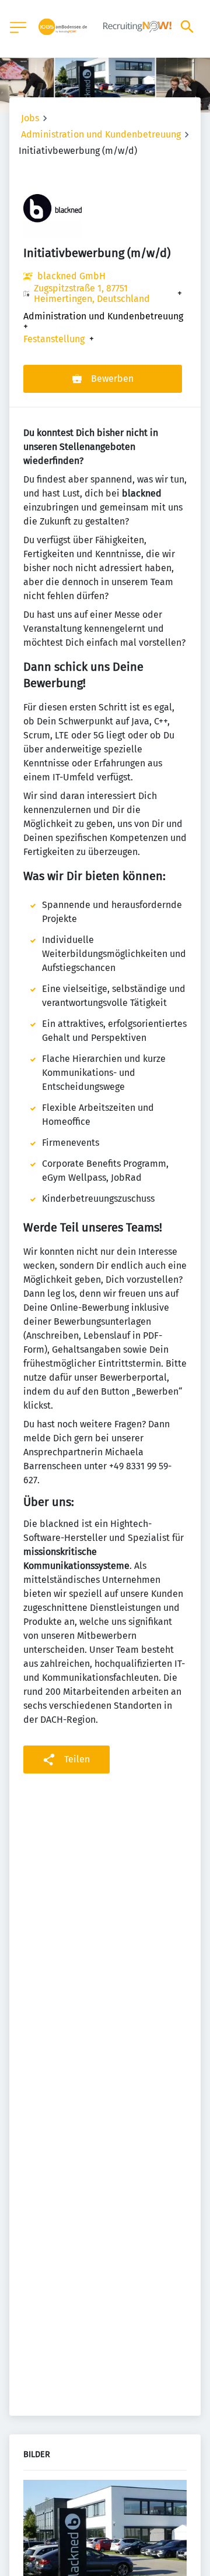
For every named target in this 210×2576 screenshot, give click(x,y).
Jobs (30, 118)
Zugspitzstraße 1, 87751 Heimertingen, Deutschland (92, 294)
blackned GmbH (71, 276)
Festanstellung (54, 339)
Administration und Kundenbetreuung (101, 134)
